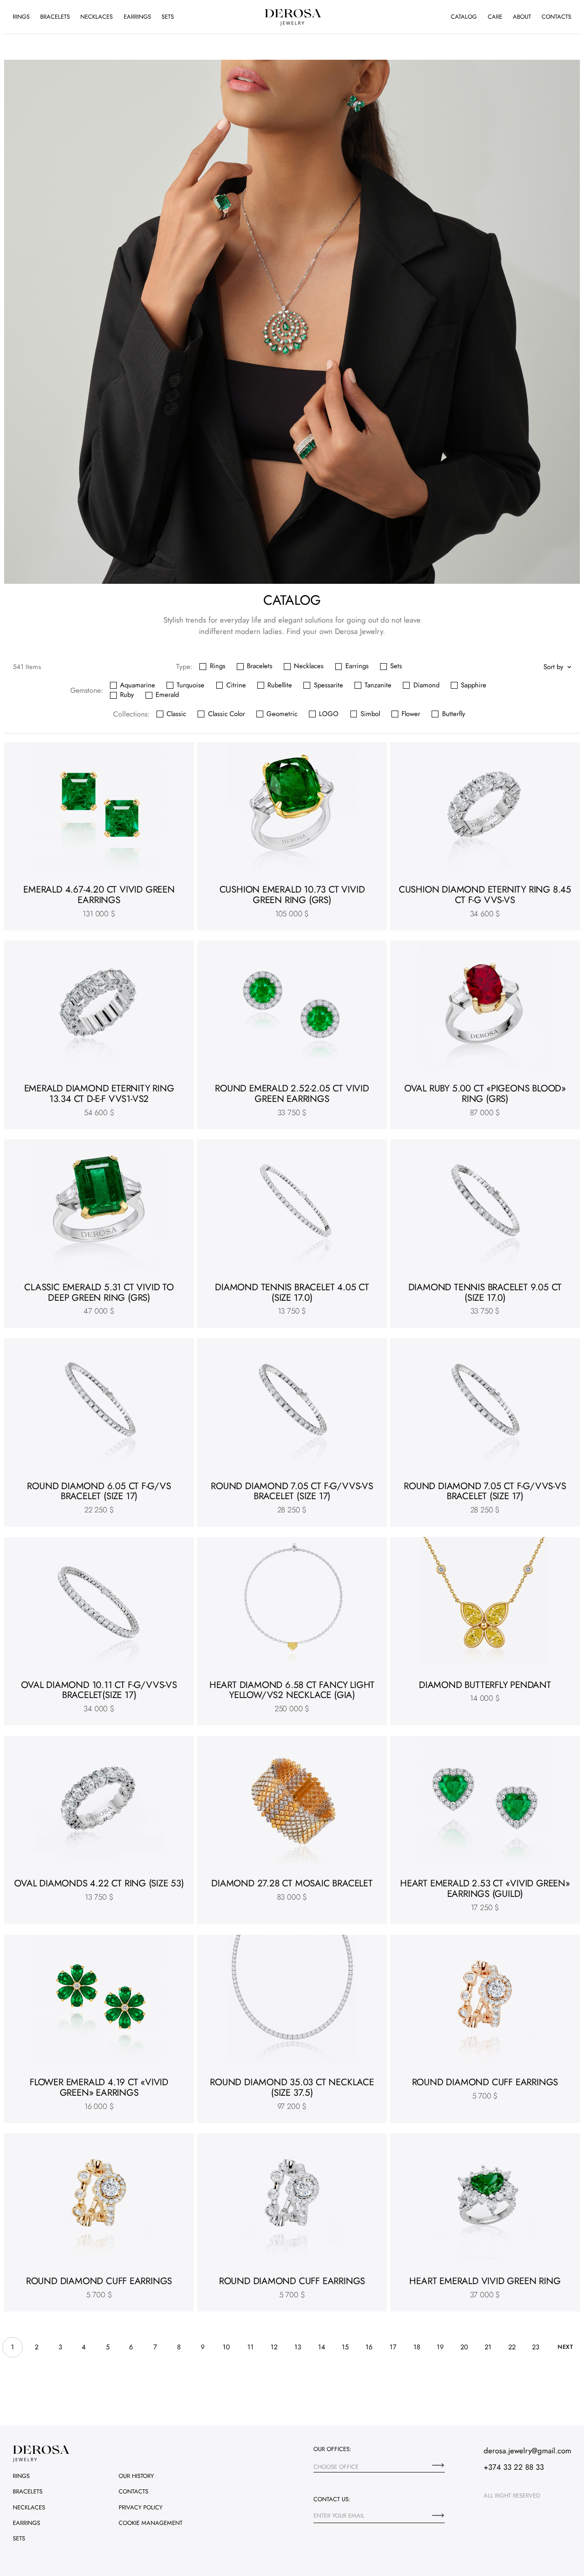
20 (464, 2347)
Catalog (464, 17)
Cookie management (151, 2523)
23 (536, 2347)
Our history (136, 2476)
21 (488, 2347)
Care (495, 17)
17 (393, 2347)
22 (512, 2347)
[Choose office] (438, 2465)
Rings (21, 17)
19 (440, 2347)
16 (369, 2347)
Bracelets (55, 17)
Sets (168, 17)
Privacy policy (141, 2507)
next (565, 2347)
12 (274, 2347)
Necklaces (96, 17)
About (522, 17)
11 (250, 2347)
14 (322, 2347)
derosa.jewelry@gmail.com (527, 2451)
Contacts (556, 17)
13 (298, 2347)
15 (345, 2347)
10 (226, 2347)
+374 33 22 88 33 (514, 2467)
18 (417, 2347)
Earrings (137, 17)
